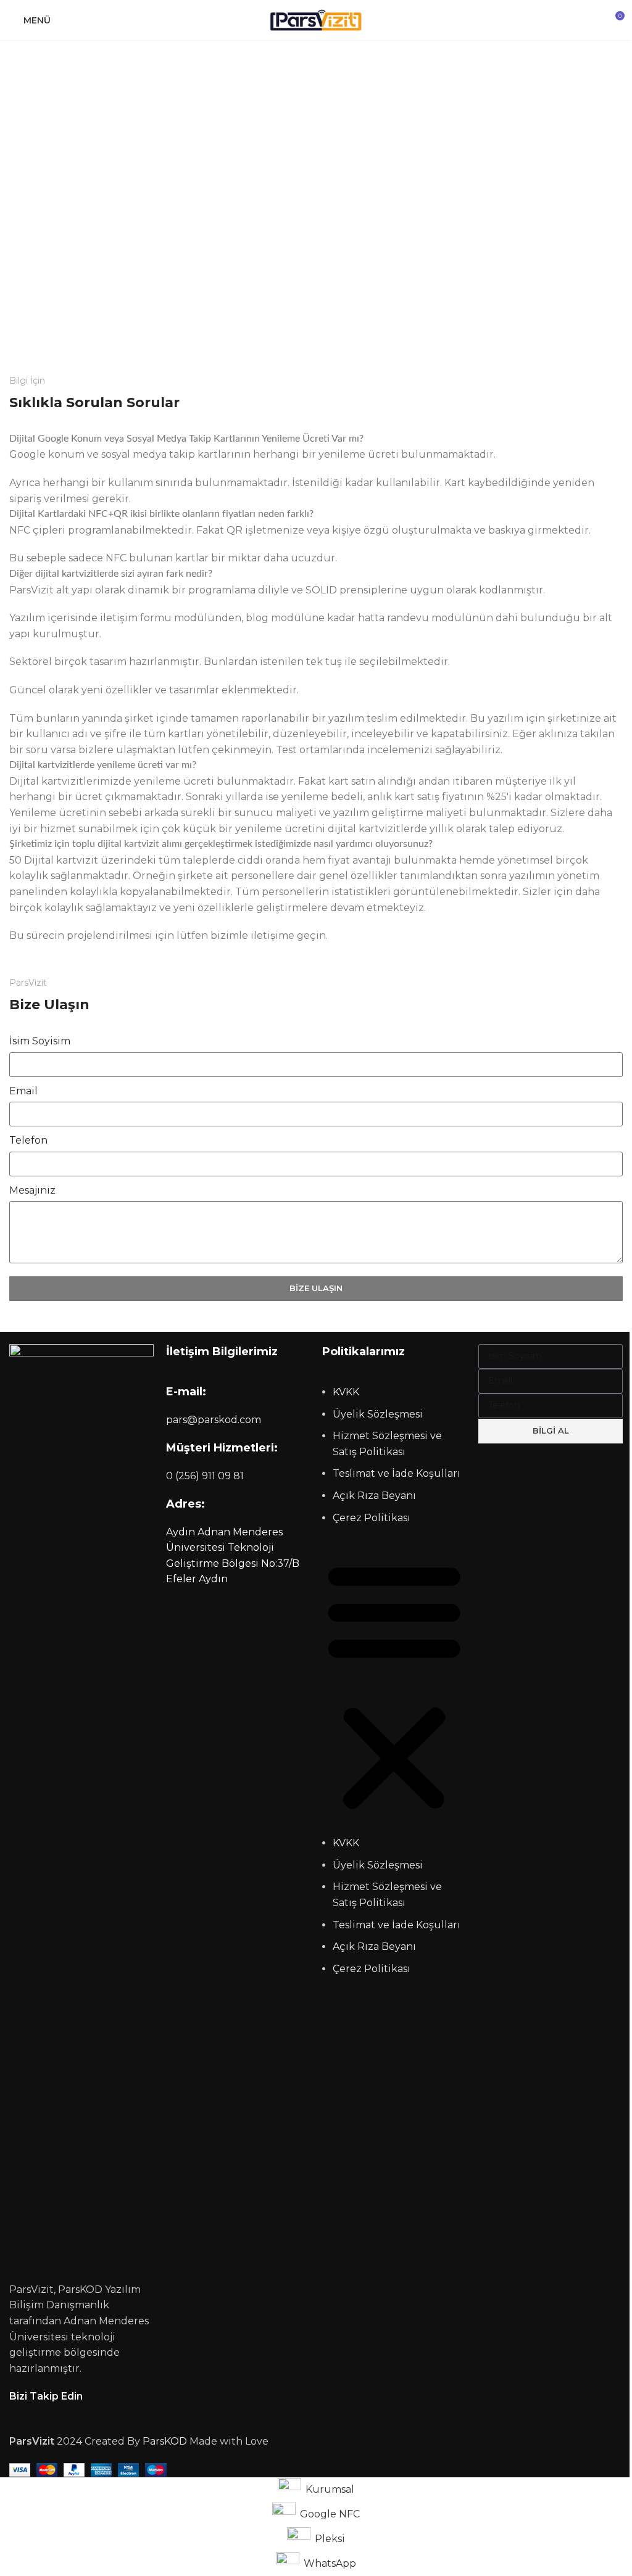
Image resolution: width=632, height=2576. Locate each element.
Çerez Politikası (372, 1518)
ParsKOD (165, 2441)
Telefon (28, 1140)
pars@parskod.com (214, 1420)
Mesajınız (32, 1190)
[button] (394, 1686)
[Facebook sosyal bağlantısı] (17, 2413)
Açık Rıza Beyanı (374, 1496)
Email (23, 1091)
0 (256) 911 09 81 (205, 1476)
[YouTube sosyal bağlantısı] (46, 2413)
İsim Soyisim (40, 1041)
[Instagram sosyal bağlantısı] (31, 2413)
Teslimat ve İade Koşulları (397, 1473)
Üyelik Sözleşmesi (378, 1414)
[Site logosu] (316, 19)
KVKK (346, 1392)
